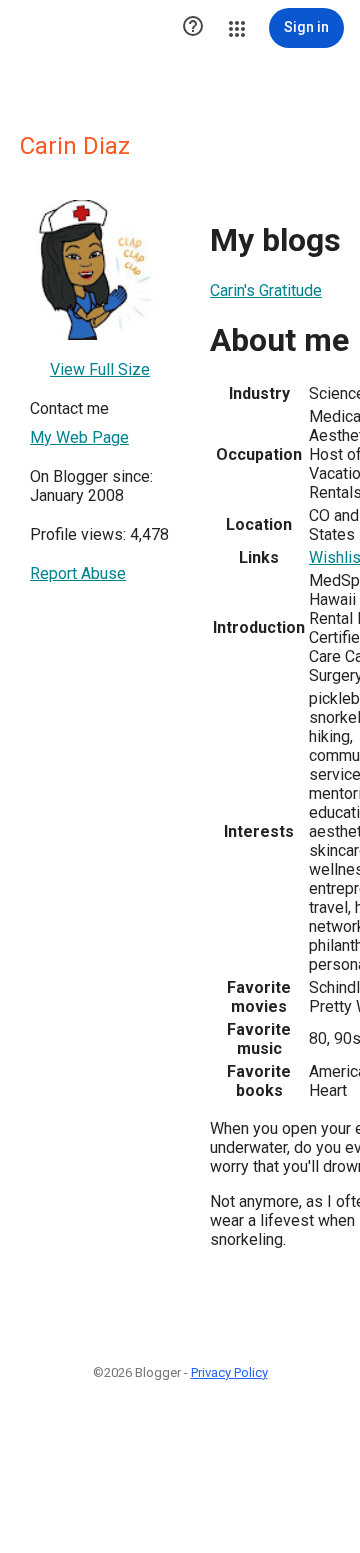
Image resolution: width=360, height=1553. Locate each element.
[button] (193, 28)
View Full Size (100, 369)
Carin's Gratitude (266, 290)
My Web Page (79, 437)
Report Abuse (78, 573)
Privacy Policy (229, 1372)
